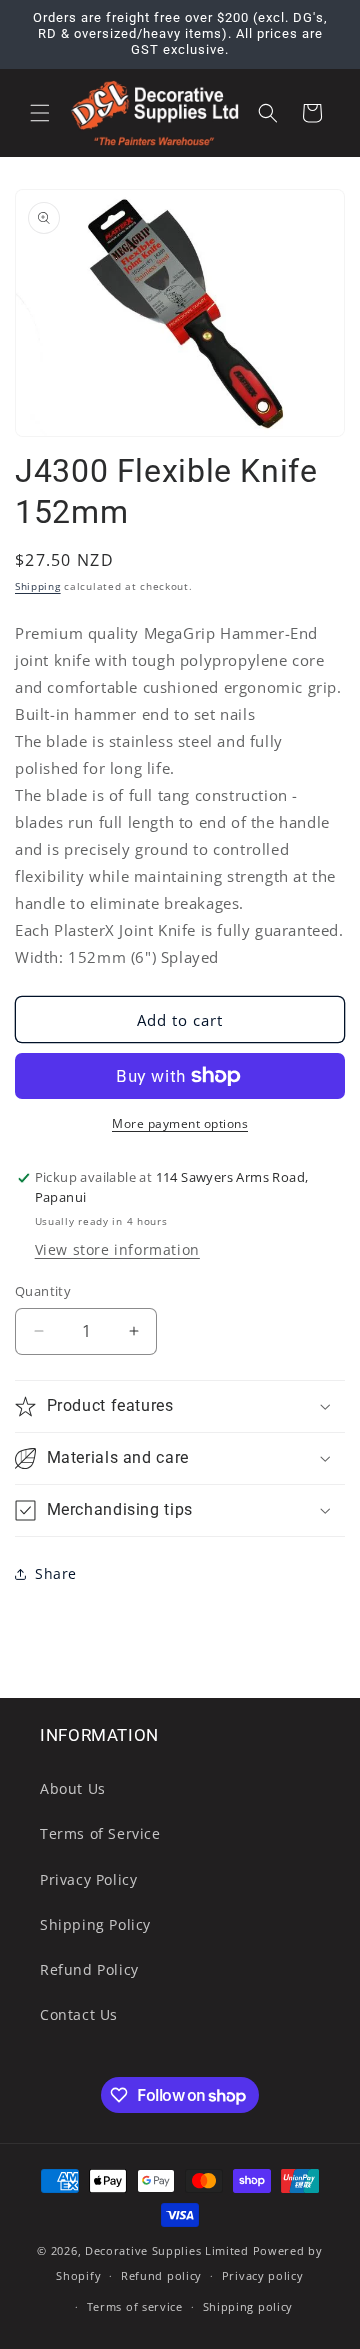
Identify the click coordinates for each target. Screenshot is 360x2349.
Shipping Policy (95, 1924)
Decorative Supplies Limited (167, 2250)
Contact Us (79, 2014)
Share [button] (56, 1573)
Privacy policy (263, 2275)
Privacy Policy (88, 1879)
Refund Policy (89, 1969)
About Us (73, 1788)
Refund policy (161, 2275)
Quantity (43, 1291)
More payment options (180, 1123)
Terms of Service (100, 1833)
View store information (117, 1249)
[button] (40, 113)
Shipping (38, 586)
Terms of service (135, 2306)
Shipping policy (248, 2306)
